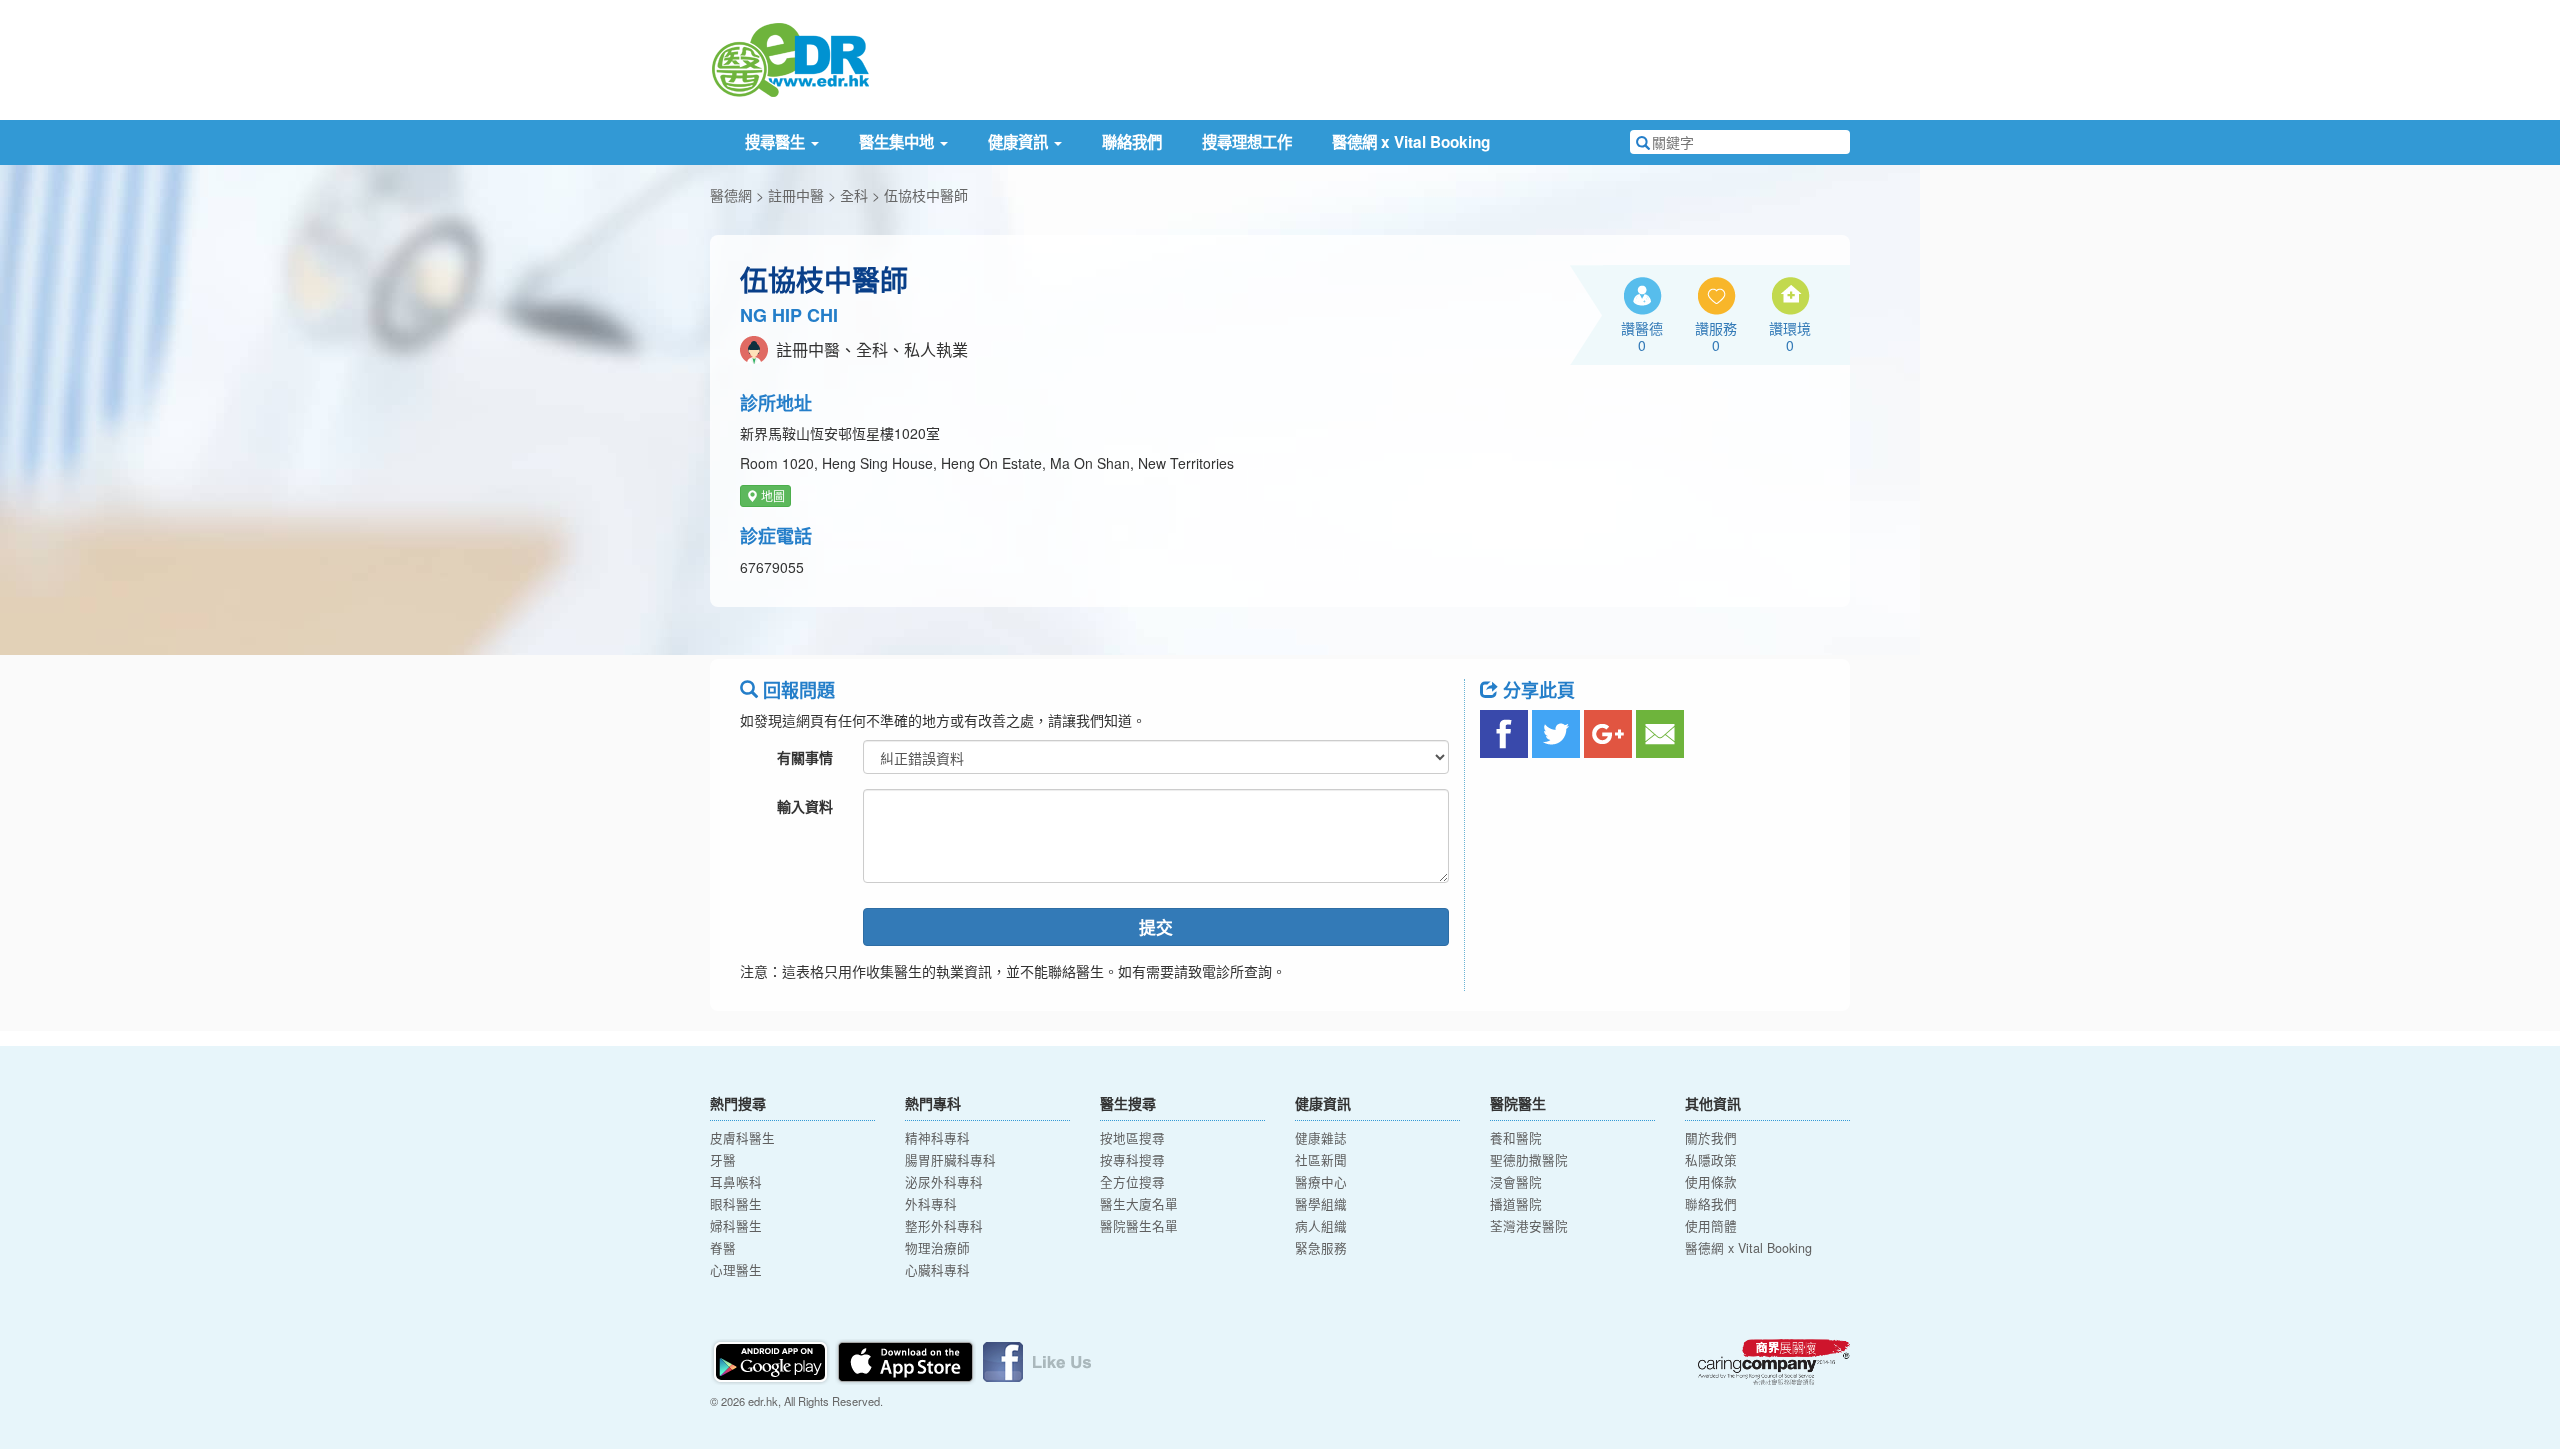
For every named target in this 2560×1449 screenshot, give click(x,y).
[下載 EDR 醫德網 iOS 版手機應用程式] (907, 1359)
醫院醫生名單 (1139, 1226)
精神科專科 (937, 1138)
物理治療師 (937, 1248)
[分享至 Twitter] (1556, 734)
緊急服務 (1321, 1248)
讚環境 (1790, 336)
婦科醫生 (736, 1226)
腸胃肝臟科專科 (950, 1160)
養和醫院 (1516, 1138)
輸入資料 (805, 806)
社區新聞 (1321, 1160)
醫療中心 (1321, 1182)
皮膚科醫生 (742, 1138)
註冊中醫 (796, 195)
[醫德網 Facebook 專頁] (1037, 1359)
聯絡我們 (1132, 142)
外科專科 (931, 1204)
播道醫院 (1516, 1204)
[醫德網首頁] (790, 58)
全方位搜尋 (1132, 1182)
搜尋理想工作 (1247, 142)
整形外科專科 (944, 1226)
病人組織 (1321, 1226)
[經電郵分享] (1660, 734)
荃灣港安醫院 (1529, 1226)
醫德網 (731, 195)
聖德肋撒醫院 (1529, 1160)
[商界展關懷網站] (1774, 1362)
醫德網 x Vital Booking (1411, 142)
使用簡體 (1711, 1226)
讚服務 (1716, 336)
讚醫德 (1642, 336)
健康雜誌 (1321, 1138)
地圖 (771, 495)
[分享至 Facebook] (1504, 734)
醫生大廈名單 (1139, 1204)
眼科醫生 (736, 1204)
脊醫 (723, 1248)
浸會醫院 (1516, 1182)
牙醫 (723, 1160)
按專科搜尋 (1132, 1160)
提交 (1156, 927)
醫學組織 (1321, 1204)
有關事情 (805, 757)
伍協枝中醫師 (926, 195)
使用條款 (1711, 1182)
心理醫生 (736, 1270)
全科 (854, 195)
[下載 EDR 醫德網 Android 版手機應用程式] (772, 1359)
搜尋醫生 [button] (777, 142)
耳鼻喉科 (736, 1182)
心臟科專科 (937, 1270)
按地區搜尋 (1132, 1138)
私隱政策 (1711, 1160)
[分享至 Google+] (1608, 734)
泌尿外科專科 (944, 1182)
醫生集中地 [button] (898, 142)
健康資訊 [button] (1020, 142)
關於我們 (1711, 1138)
